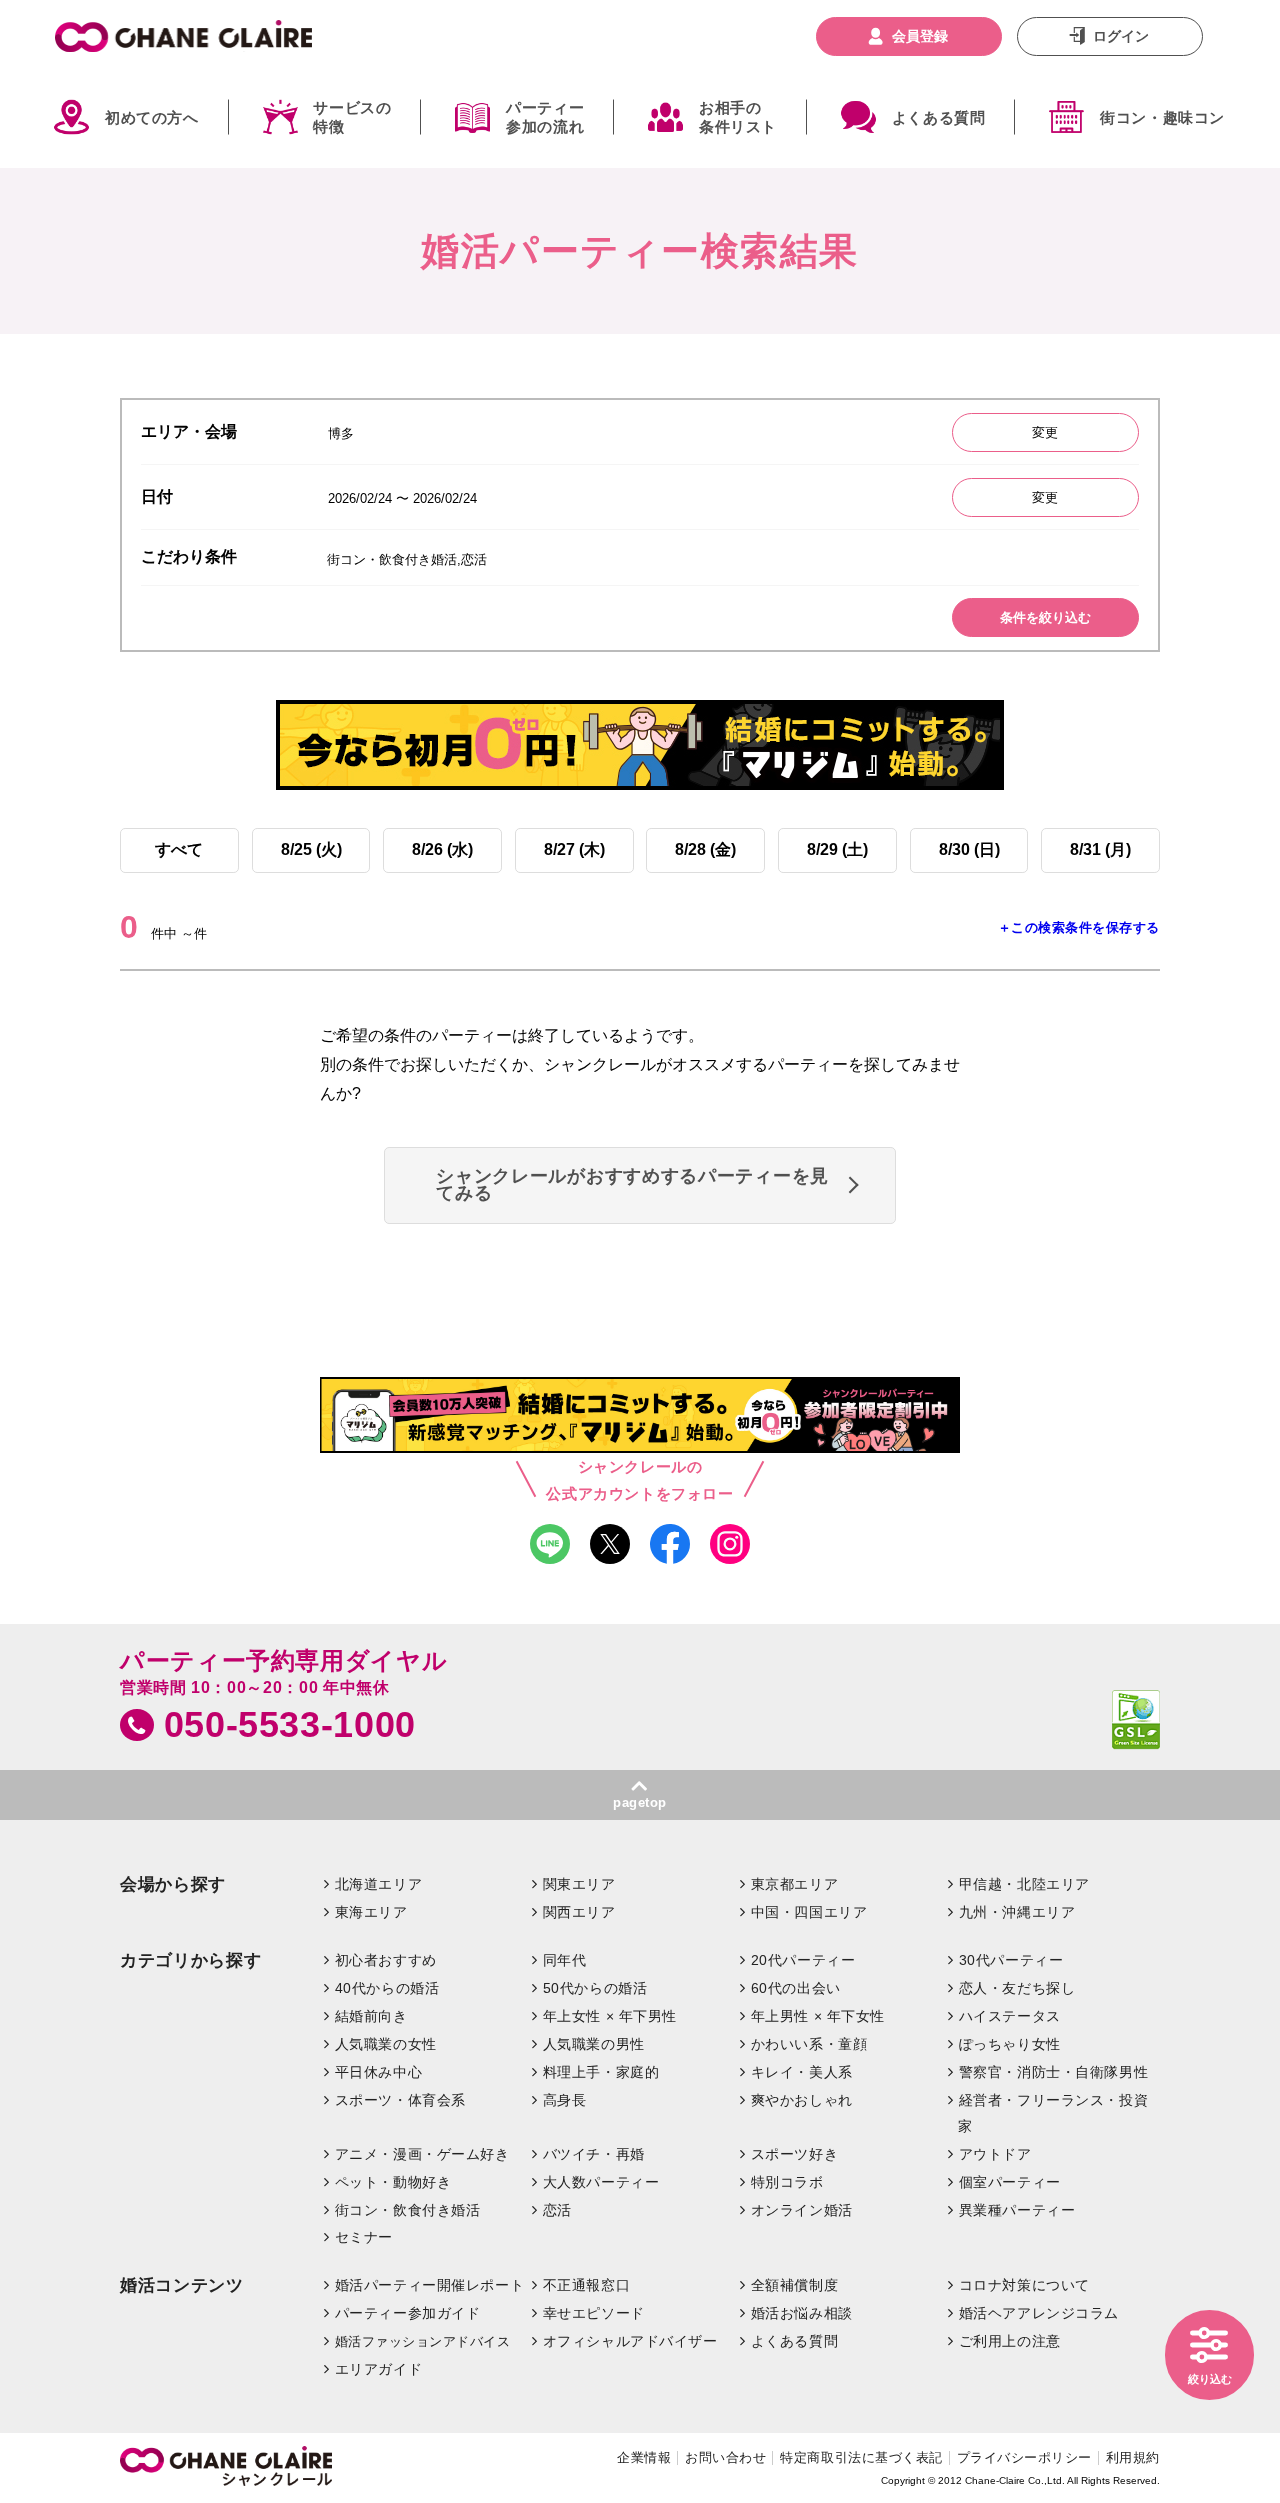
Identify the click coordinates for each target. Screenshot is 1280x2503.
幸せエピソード (594, 2313)
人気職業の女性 (386, 2044)
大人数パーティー (601, 2182)
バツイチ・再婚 (594, 2154)
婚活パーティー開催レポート (430, 2285)
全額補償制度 (794, 2285)
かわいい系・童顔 (809, 2044)
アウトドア (995, 2154)
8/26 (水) (442, 849)
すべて (179, 849)
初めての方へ (152, 117)
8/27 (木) (574, 849)
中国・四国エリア (809, 1912)
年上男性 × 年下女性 (818, 2016)
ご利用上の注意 (1010, 2341)
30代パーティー (1011, 1960)
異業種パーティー (1017, 2210)
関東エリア (579, 1884)
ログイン (1121, 36)
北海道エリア (378, 1884)
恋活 (557, 2210)
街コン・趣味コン (1162, 117)
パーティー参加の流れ (545, 117)
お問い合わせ (725, 2457)
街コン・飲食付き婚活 (408, 2210)
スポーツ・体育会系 (400, 2100)
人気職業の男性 (594, 2044)
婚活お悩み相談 (802, 2313)
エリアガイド (378, 2369)
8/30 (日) (969, 849)
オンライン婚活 (802, 2210)
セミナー (364, 2237)
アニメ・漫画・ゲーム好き (422, 2154)
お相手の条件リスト (738, 117)
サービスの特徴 (352, 117)
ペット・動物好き (393, 2182)
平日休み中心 (378, 2072)
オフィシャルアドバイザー (630, 2341)
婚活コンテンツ (182, 2285)
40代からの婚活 (387, 1988)
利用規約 (1133, 2457)
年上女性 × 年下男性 (610, 2016)
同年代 (565, 1960)
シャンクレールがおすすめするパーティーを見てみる (632, 1185)
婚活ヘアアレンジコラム (1039, 2313)
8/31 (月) (1100, 849)
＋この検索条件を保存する (1079, 927)
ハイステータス (1010, 2016)
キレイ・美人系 (802, 2072)
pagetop (640, 1802)
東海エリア (371, 1912)
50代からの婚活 (595, 1988)
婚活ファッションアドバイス (423, 2341)
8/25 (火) (311, 849)
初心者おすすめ (386, 1960)
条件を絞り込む (1045, 617)
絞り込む (1210, 2379)
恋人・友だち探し (1017, 1988)
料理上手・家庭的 (601, 2072)
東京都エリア (794, 1884)
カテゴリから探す (190, 1960)
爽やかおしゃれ (802, 2100)
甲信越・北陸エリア (1024, 1884)
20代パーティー (803, 1960)
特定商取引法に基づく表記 (861, 2457)
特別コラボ (787, 2182)
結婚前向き (371, 2016)
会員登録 (920, 36)
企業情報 (644, 2457)
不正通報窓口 (586, 2285)
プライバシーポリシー (1024, 2457)
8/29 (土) (837, 849)
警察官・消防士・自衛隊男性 (1054, 2072)
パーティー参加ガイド (408, 2313)
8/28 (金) (705, 849)
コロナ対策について (1024, 2285)
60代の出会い (796, 1988)
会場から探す (173, 1884)
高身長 (565, 2100)
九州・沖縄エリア (1017, 1912)
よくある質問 (939, 117)
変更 (1045, 432)
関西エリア (579, 1912)
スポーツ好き (794, 2154)
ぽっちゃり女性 (1010, 2044)
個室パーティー (1010, 2182)
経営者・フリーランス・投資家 (1053, 2113)
